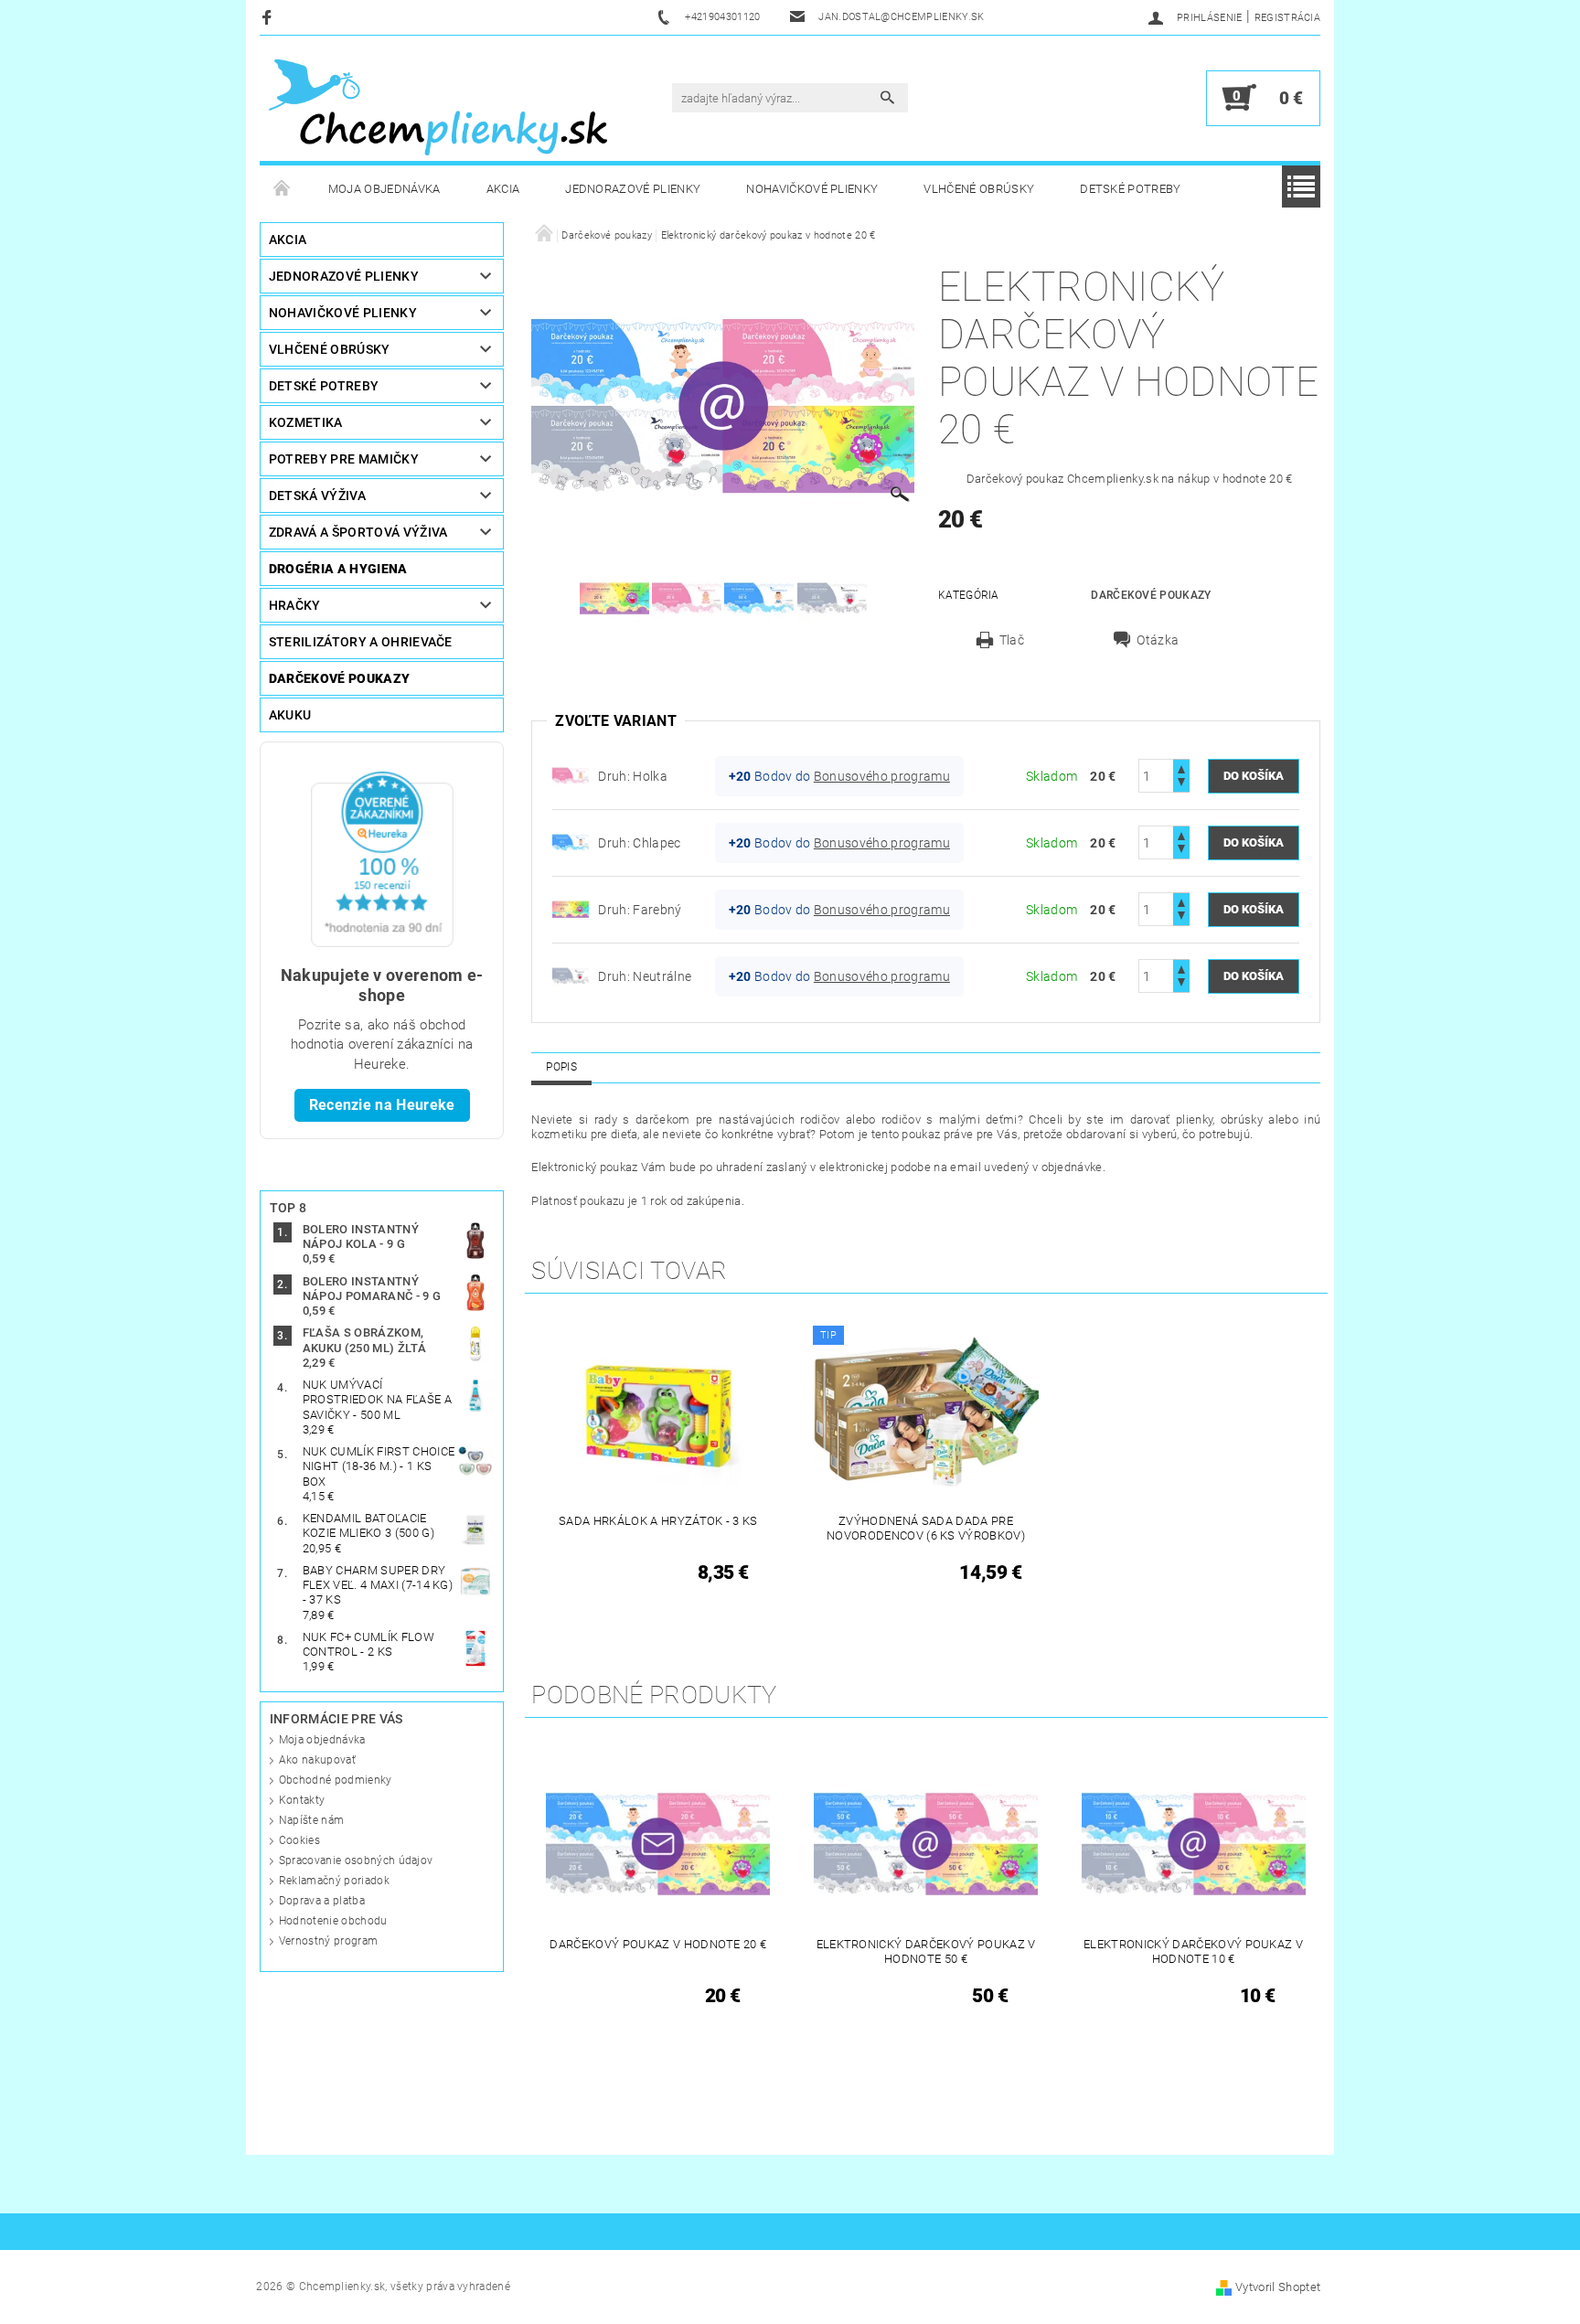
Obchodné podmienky (336, 1780)
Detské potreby (1130, 189)
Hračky (295, 605)
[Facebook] (269, 17)
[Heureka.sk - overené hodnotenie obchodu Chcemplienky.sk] (382, 858)
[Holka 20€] (571, 775)
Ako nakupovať (317, 1760)
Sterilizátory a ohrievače (361, 642)
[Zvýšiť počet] (1181, 768)
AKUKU (290, 715)
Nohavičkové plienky (812, 189)
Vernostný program (328, 1941)
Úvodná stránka (283, 189)
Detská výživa (317, 496)
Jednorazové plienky (633, 189)
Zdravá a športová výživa (358, 532)
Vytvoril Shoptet (1278, 2287)
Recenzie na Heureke (382, 1105)
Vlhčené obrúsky (979, 189)
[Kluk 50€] (571, 842)
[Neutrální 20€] (571, 975)
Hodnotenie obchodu (333, 1921)
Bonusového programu (882, 776)
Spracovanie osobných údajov (356, 1860)
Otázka (1158, 640)
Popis (561, 1067)
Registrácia (1288, 18)
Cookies (299, 1840)
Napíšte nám (312, 1820)
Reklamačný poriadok (334, 1881)
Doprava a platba (322, 1901)
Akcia (503, 189)
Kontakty (302, 1800)
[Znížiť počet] (1181, 784)
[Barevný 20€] (571, 909)
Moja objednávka (384, 189)
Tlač (1012, 640)
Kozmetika (306, 422)
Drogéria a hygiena (338, 569)
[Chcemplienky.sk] (438, 107)
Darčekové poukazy (339, 678)
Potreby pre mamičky (344, 459)
